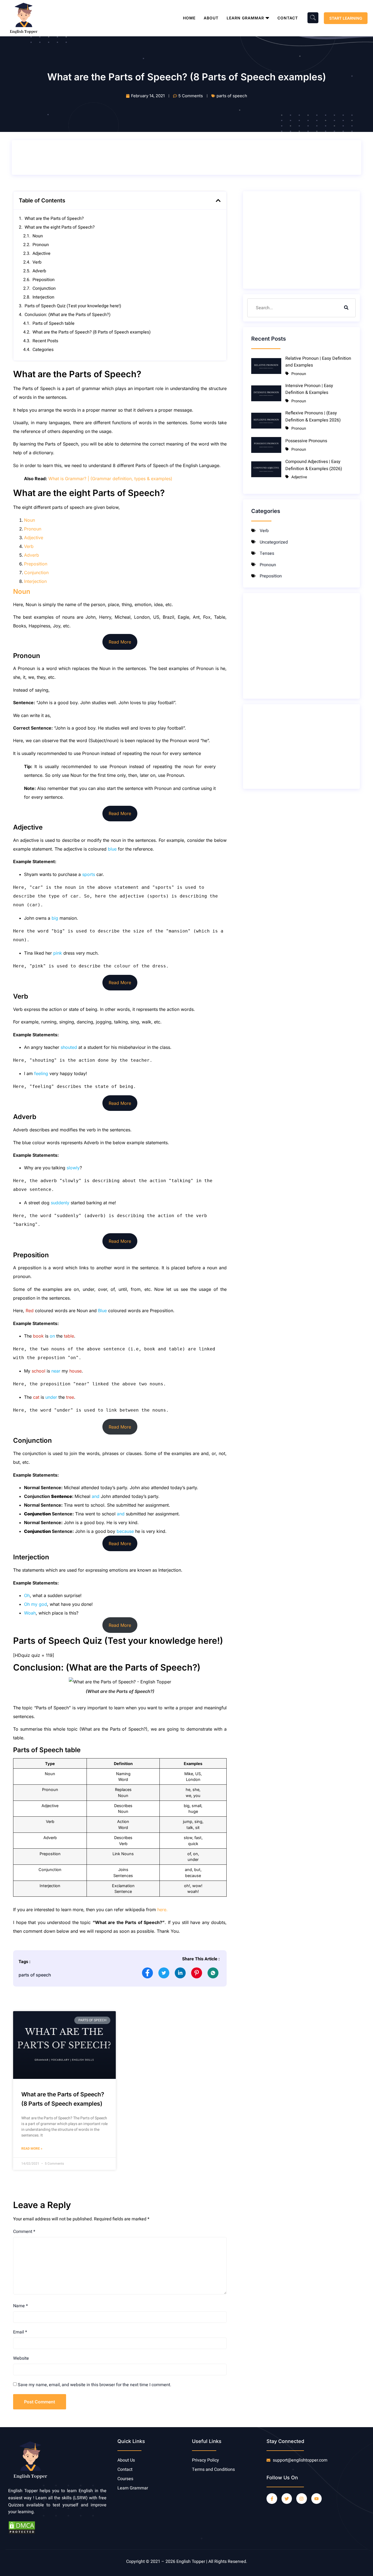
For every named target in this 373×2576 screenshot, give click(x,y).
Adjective (42, 253)
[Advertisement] (115, 157)
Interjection (43, 297)
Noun (38, 236)
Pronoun (41, 245)
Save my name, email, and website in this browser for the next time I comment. (94, 2385)
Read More (120, 642)
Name (20, 2306)
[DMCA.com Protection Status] (22, 2533)
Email (20, 2332)
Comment (24, 2232)
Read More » (32, 2149)
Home (189, 18)
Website (21, 2358)
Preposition (44, 280)
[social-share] (147, 1973)
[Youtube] (316, 2498)
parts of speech (232, 96)
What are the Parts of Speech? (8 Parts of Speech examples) (92, 332)
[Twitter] (287, 2498)
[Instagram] (301, 2498)
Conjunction (44, 288)
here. (162, 1910)
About (211, 18)
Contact (288, 18)
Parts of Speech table (54, 323)
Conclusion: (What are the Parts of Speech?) (68, 315)
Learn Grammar (245, 18)
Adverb (39, 271)
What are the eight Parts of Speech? (60, 227)
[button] (218, 200)
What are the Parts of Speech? (54, 219)
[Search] (346, 308)
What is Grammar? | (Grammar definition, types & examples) (110, 479)
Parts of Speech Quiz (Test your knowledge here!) (73, 306)
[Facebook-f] (272, 2498)
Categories (43, 350)
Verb (37, 262)
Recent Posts (45, 341)
